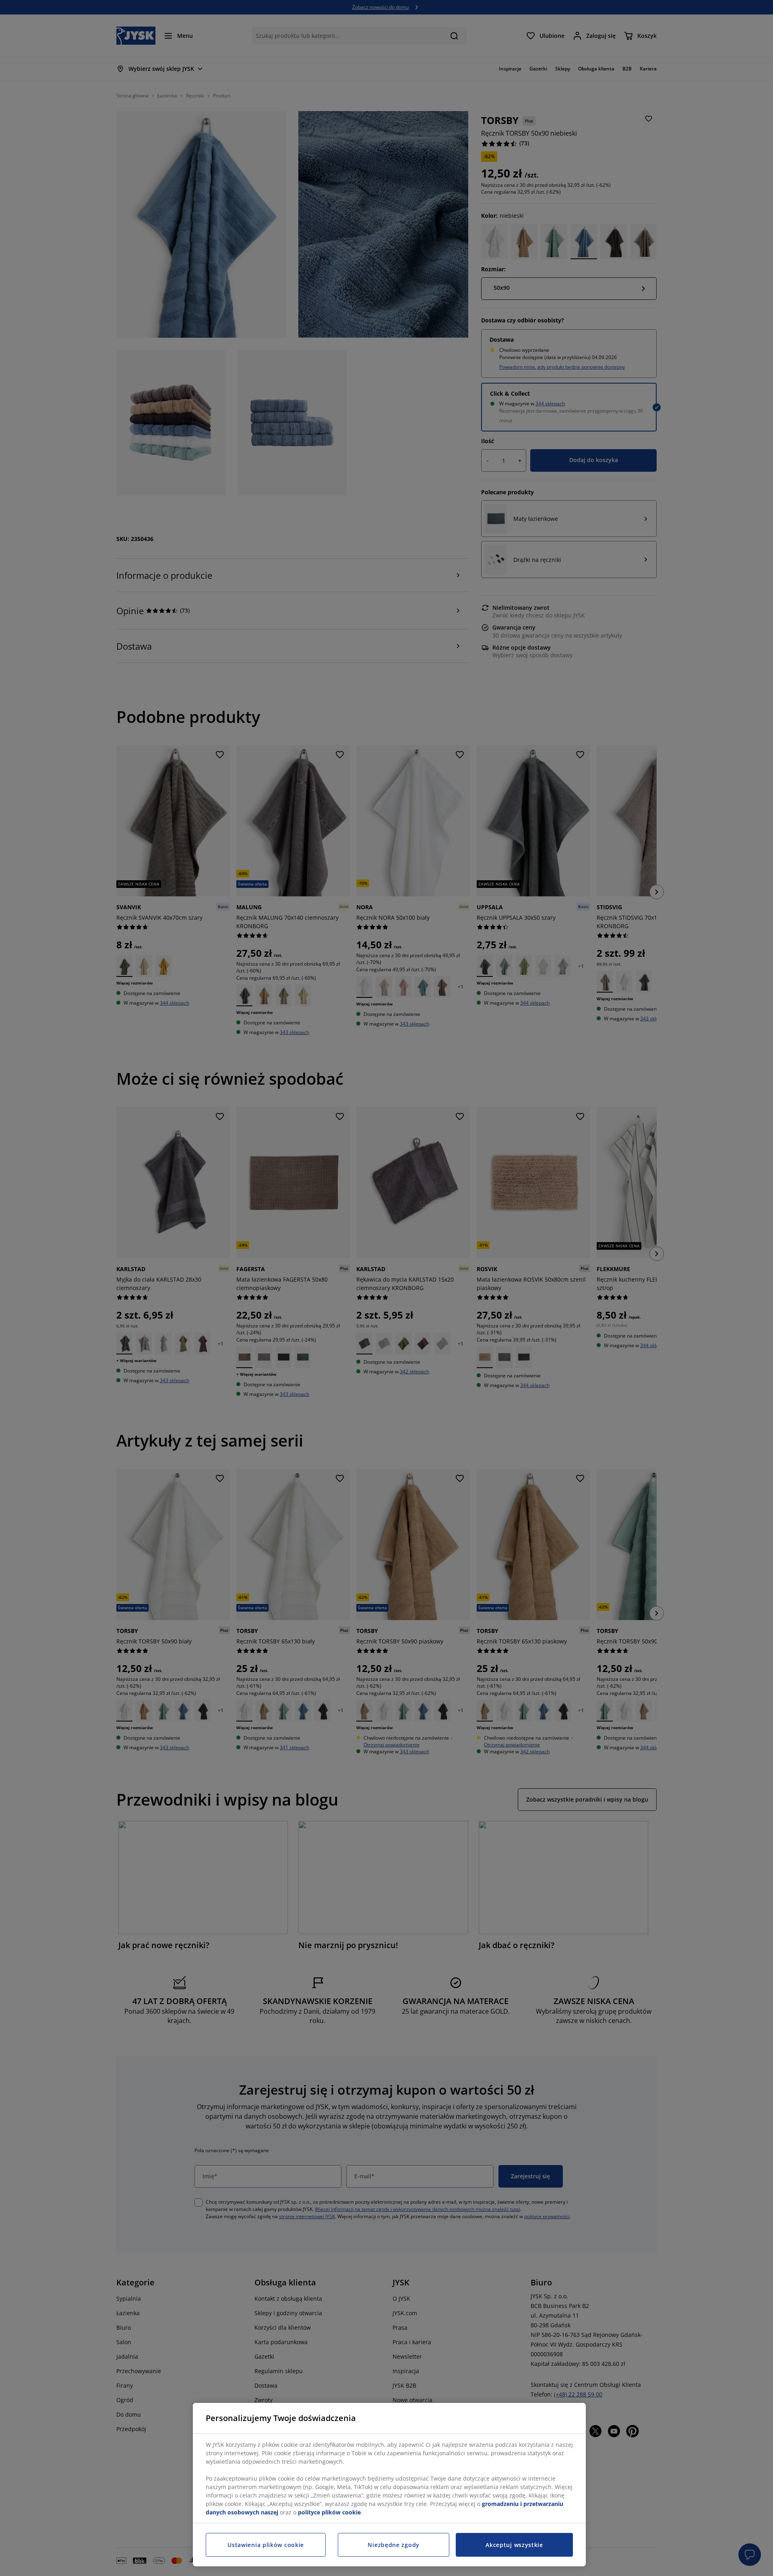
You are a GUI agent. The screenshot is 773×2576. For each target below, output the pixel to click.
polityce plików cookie (329, 2512)
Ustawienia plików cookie (266, 2545)
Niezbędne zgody (394, 2545)
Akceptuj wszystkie (514, 2545)
